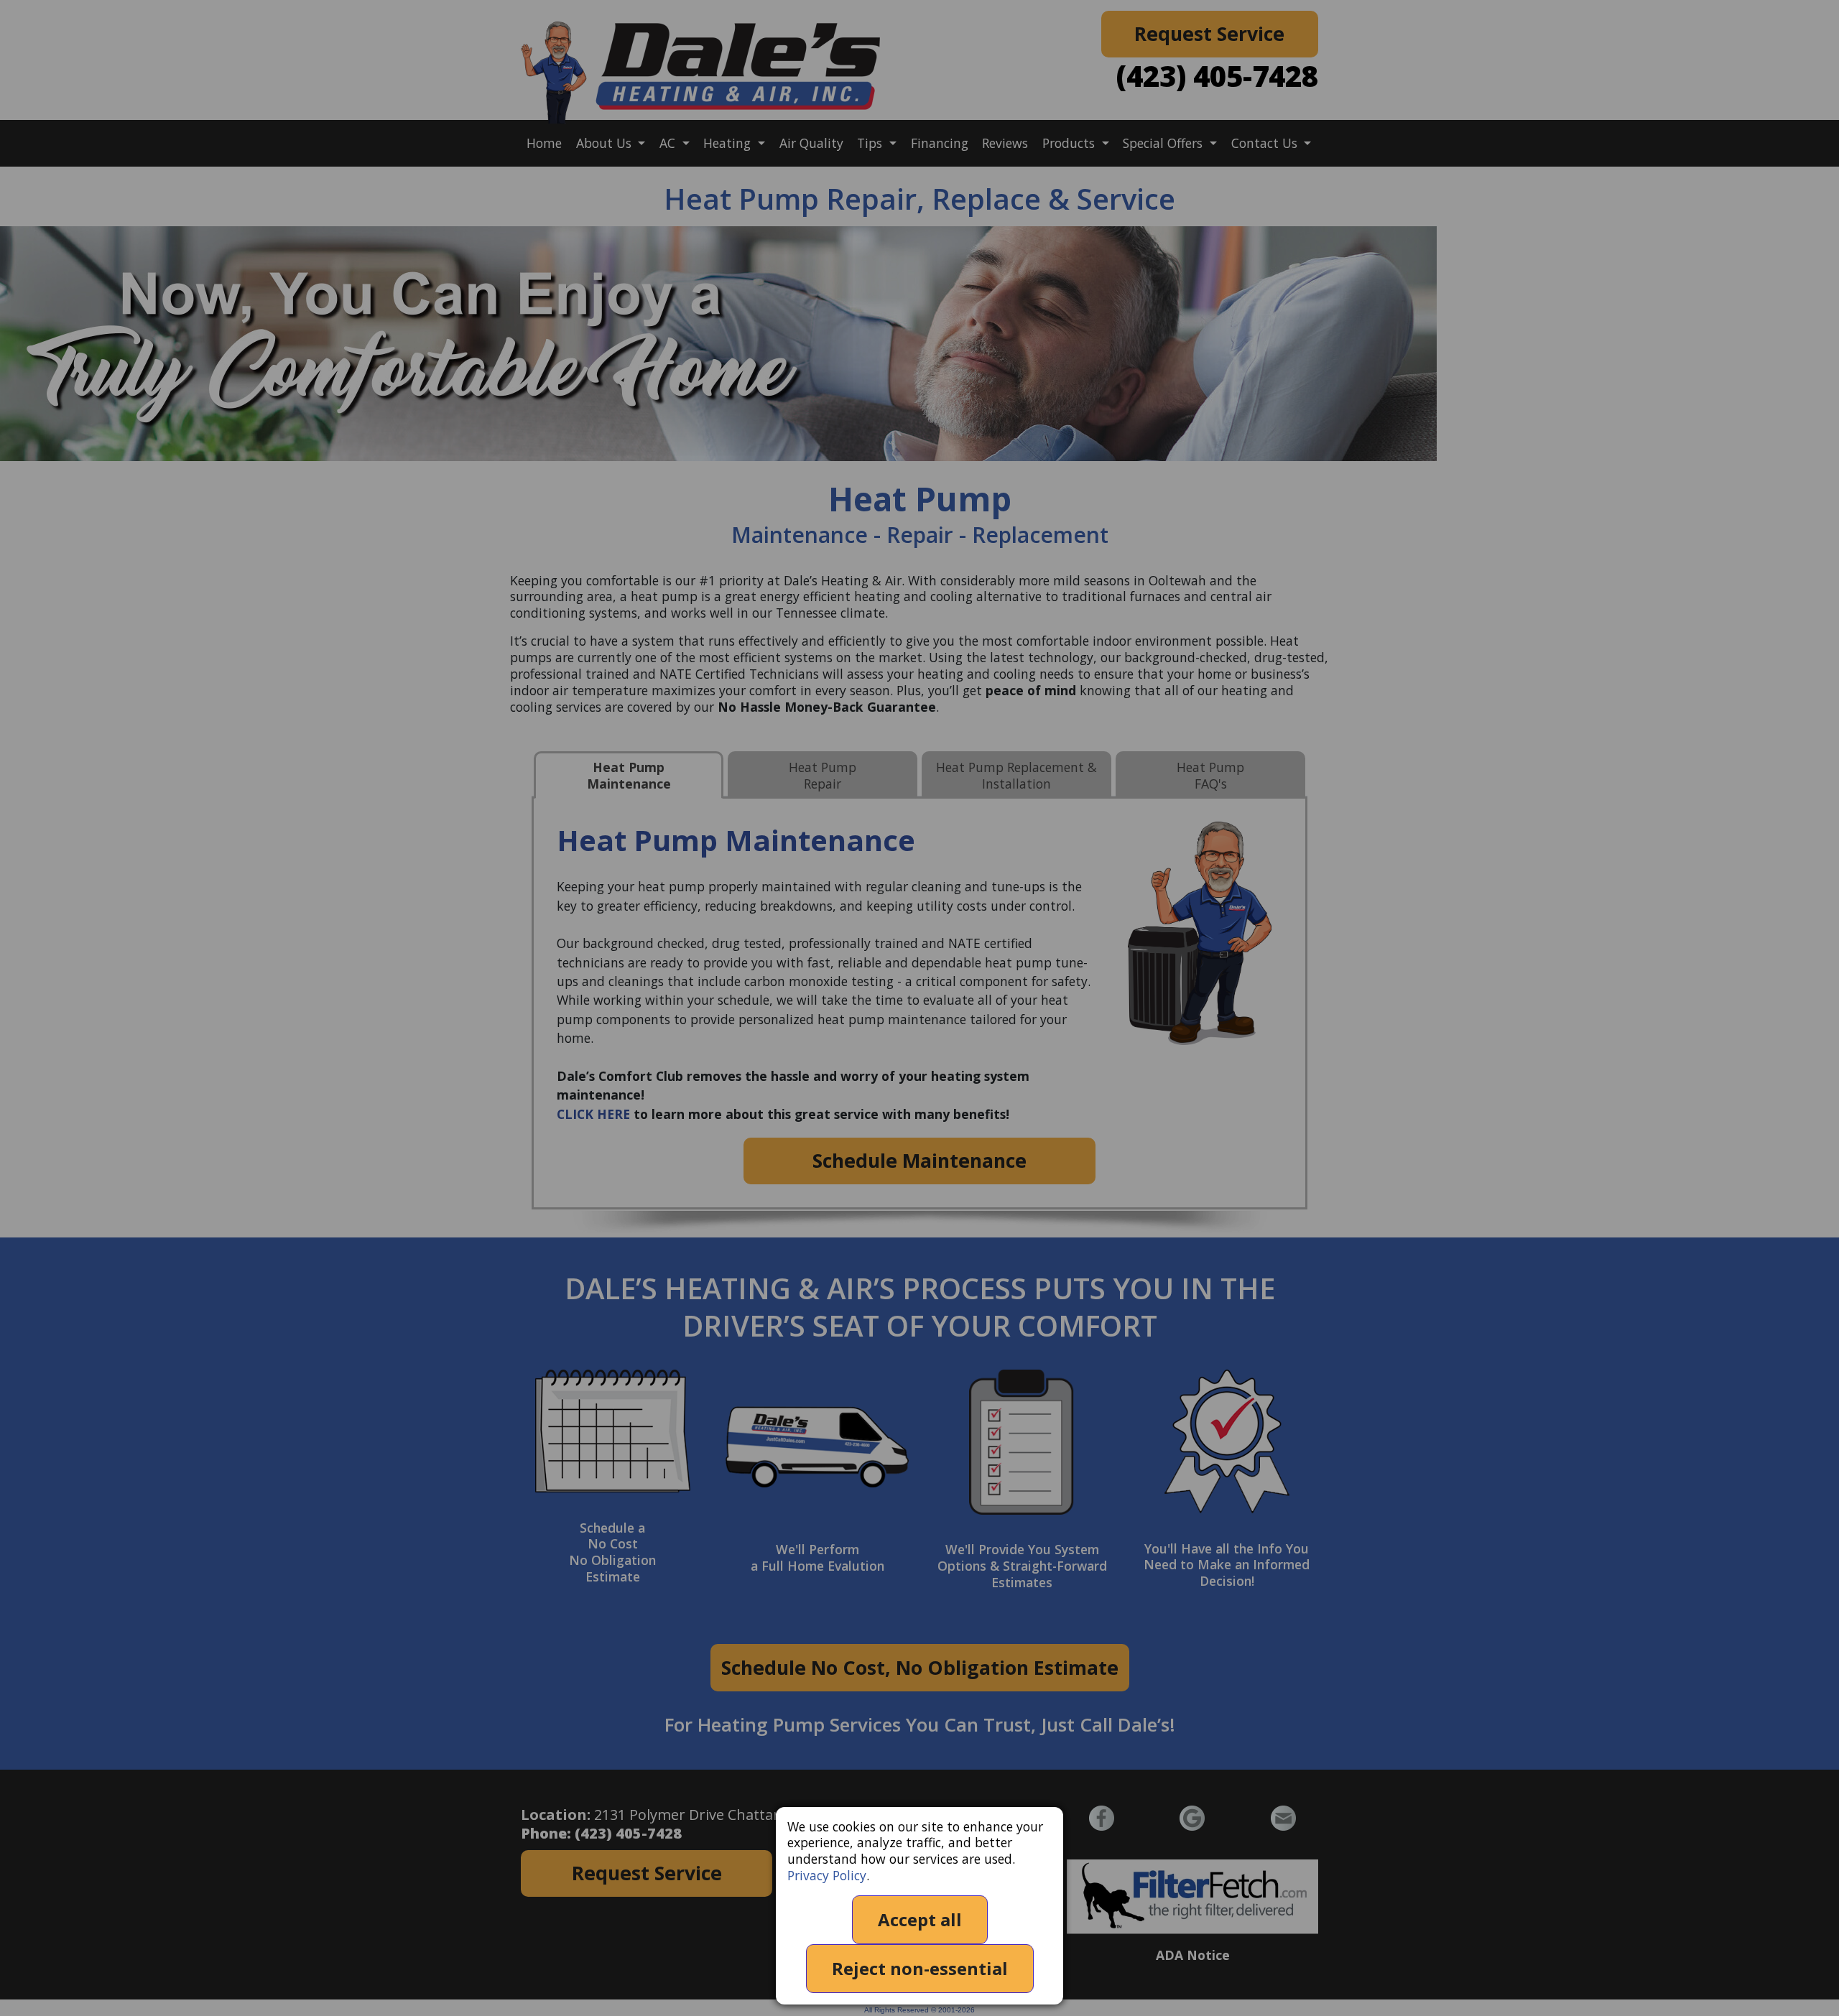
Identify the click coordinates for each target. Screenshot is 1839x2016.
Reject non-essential (920, 1968)
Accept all (920, 1919)
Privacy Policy (827, 1875)
